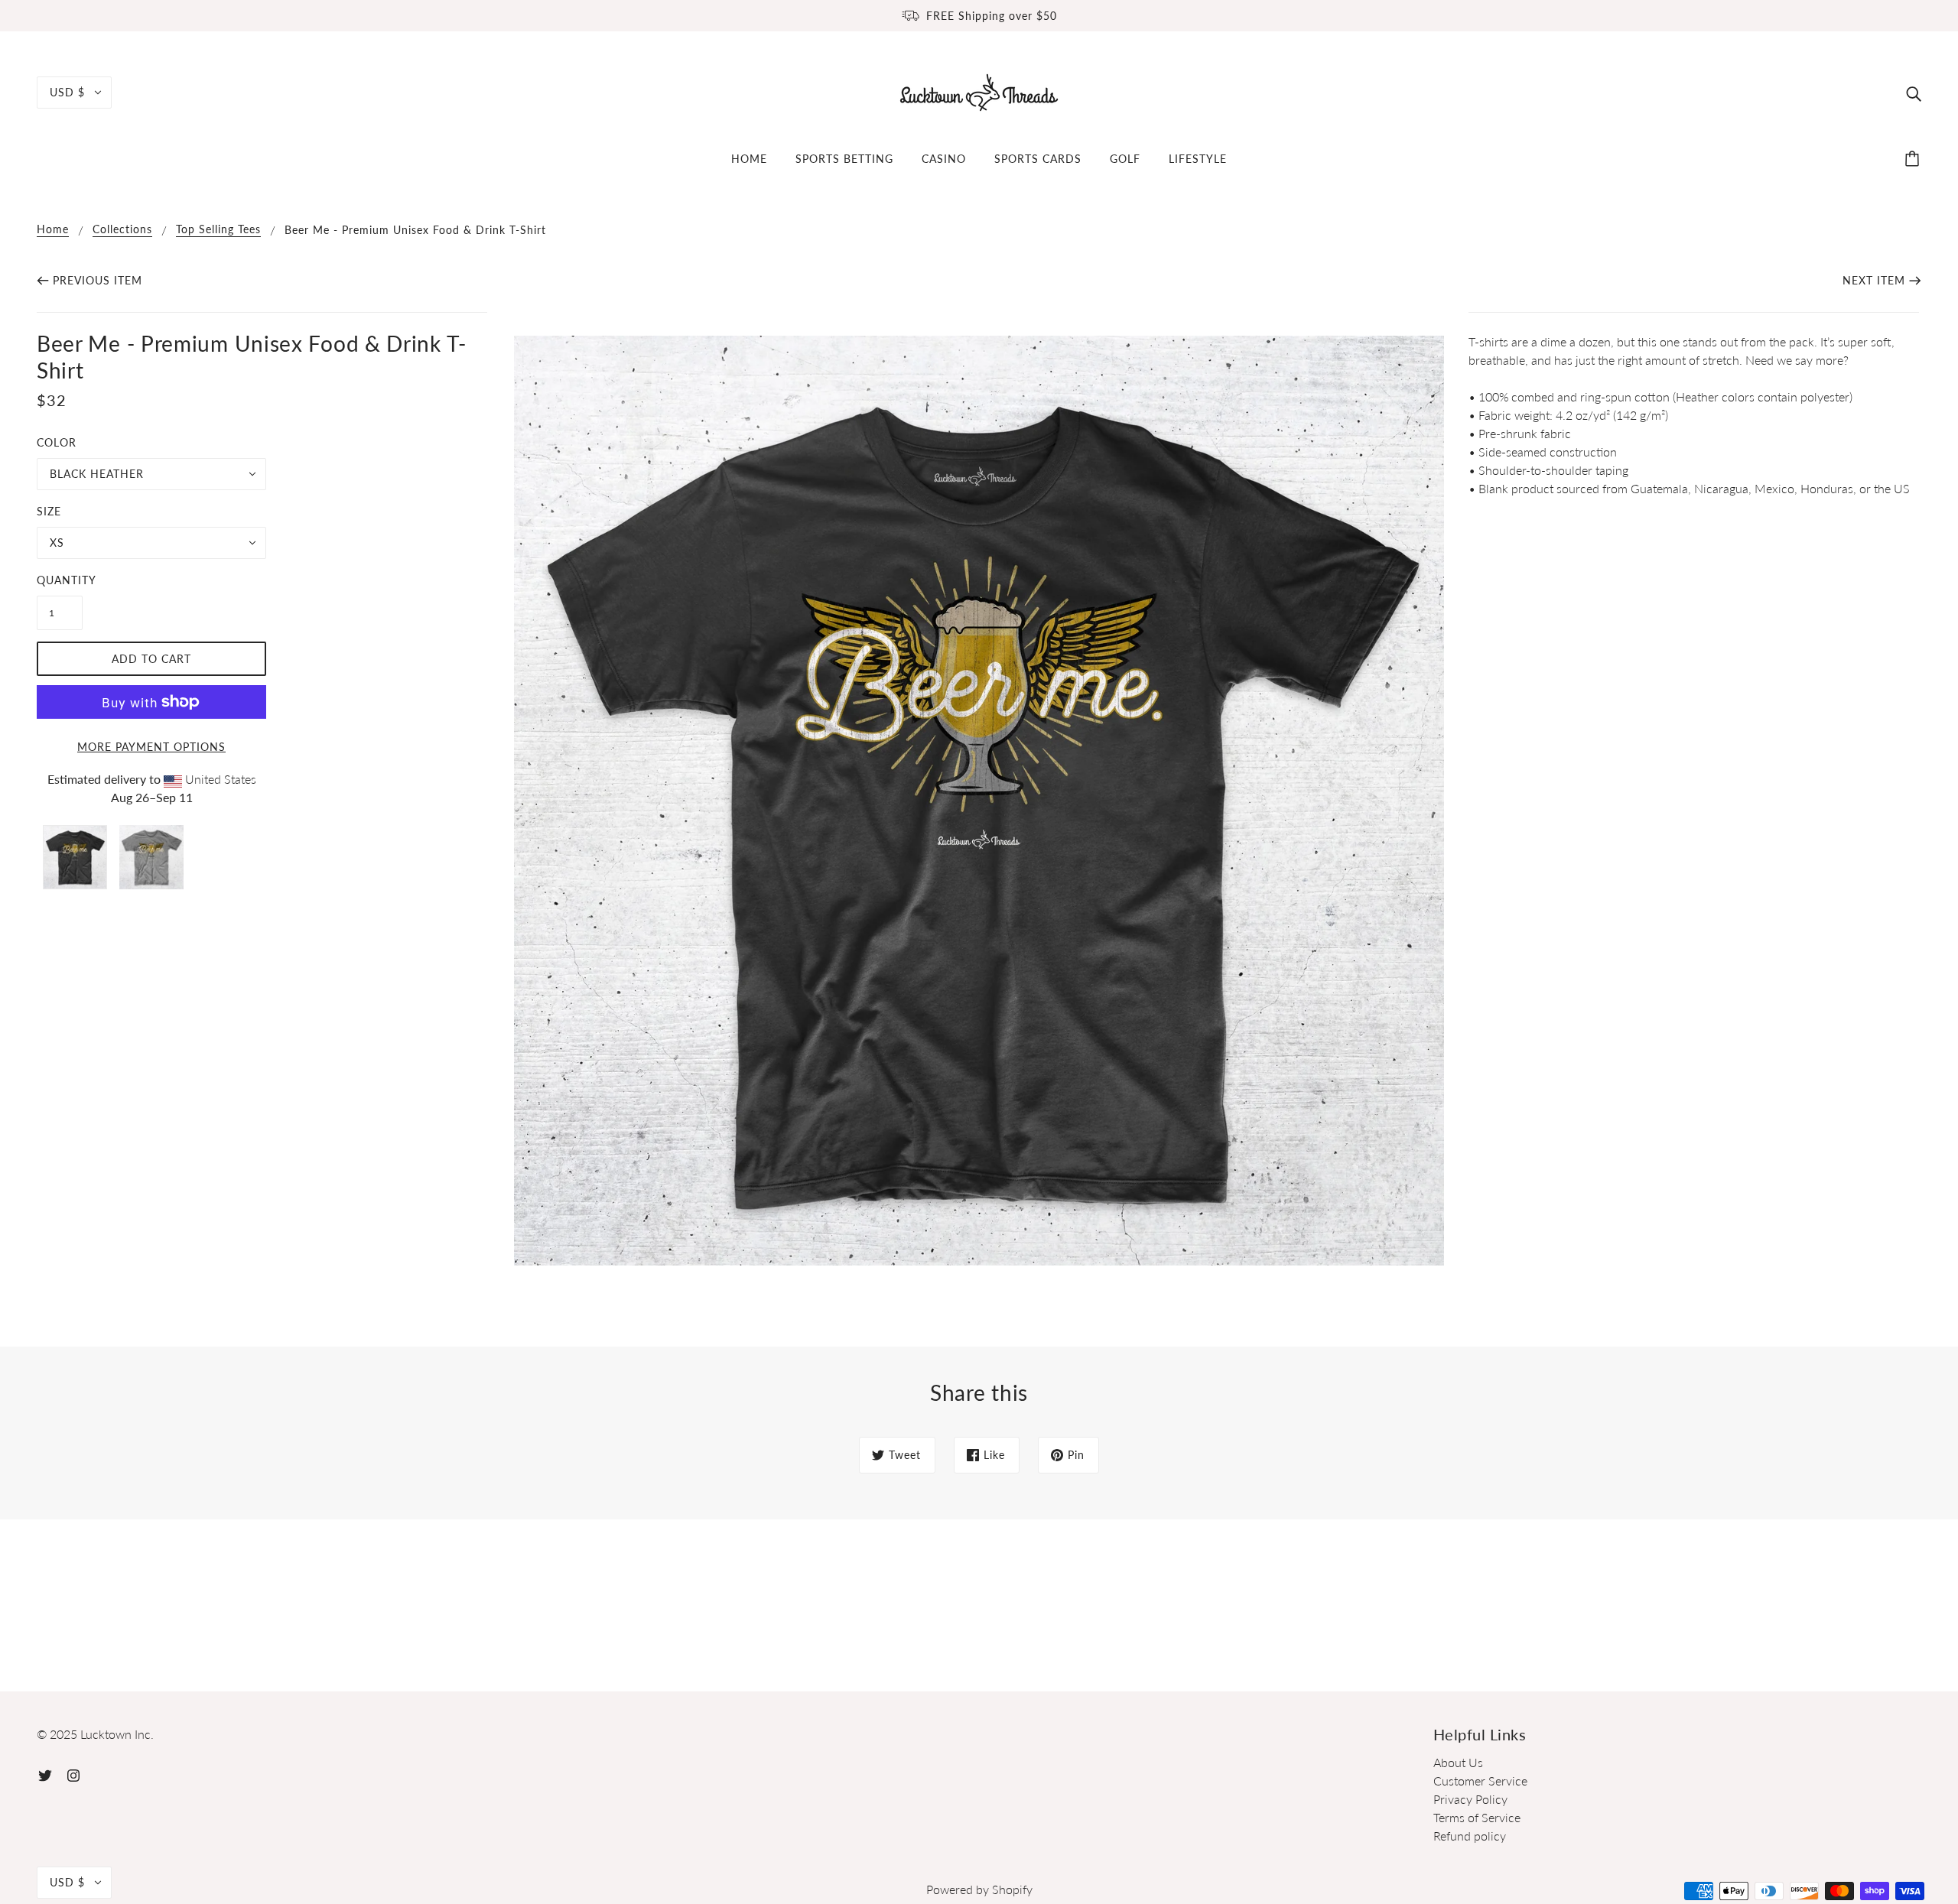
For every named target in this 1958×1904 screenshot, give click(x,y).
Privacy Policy (1470, 1799)
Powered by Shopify (979, 1889)
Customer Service (1480, 1781)
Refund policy (1470, 1836)
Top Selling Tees (218, 230)
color (57, 442)
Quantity (60, 580)
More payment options (151, 747)
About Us (1458, 1762)
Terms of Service (1477, 1817)
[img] (1914, 93)
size (49, 511)
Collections (122, 230)
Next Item (1874, 280)
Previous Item (98, 280)
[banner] (979, 91)
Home (53, 230)
